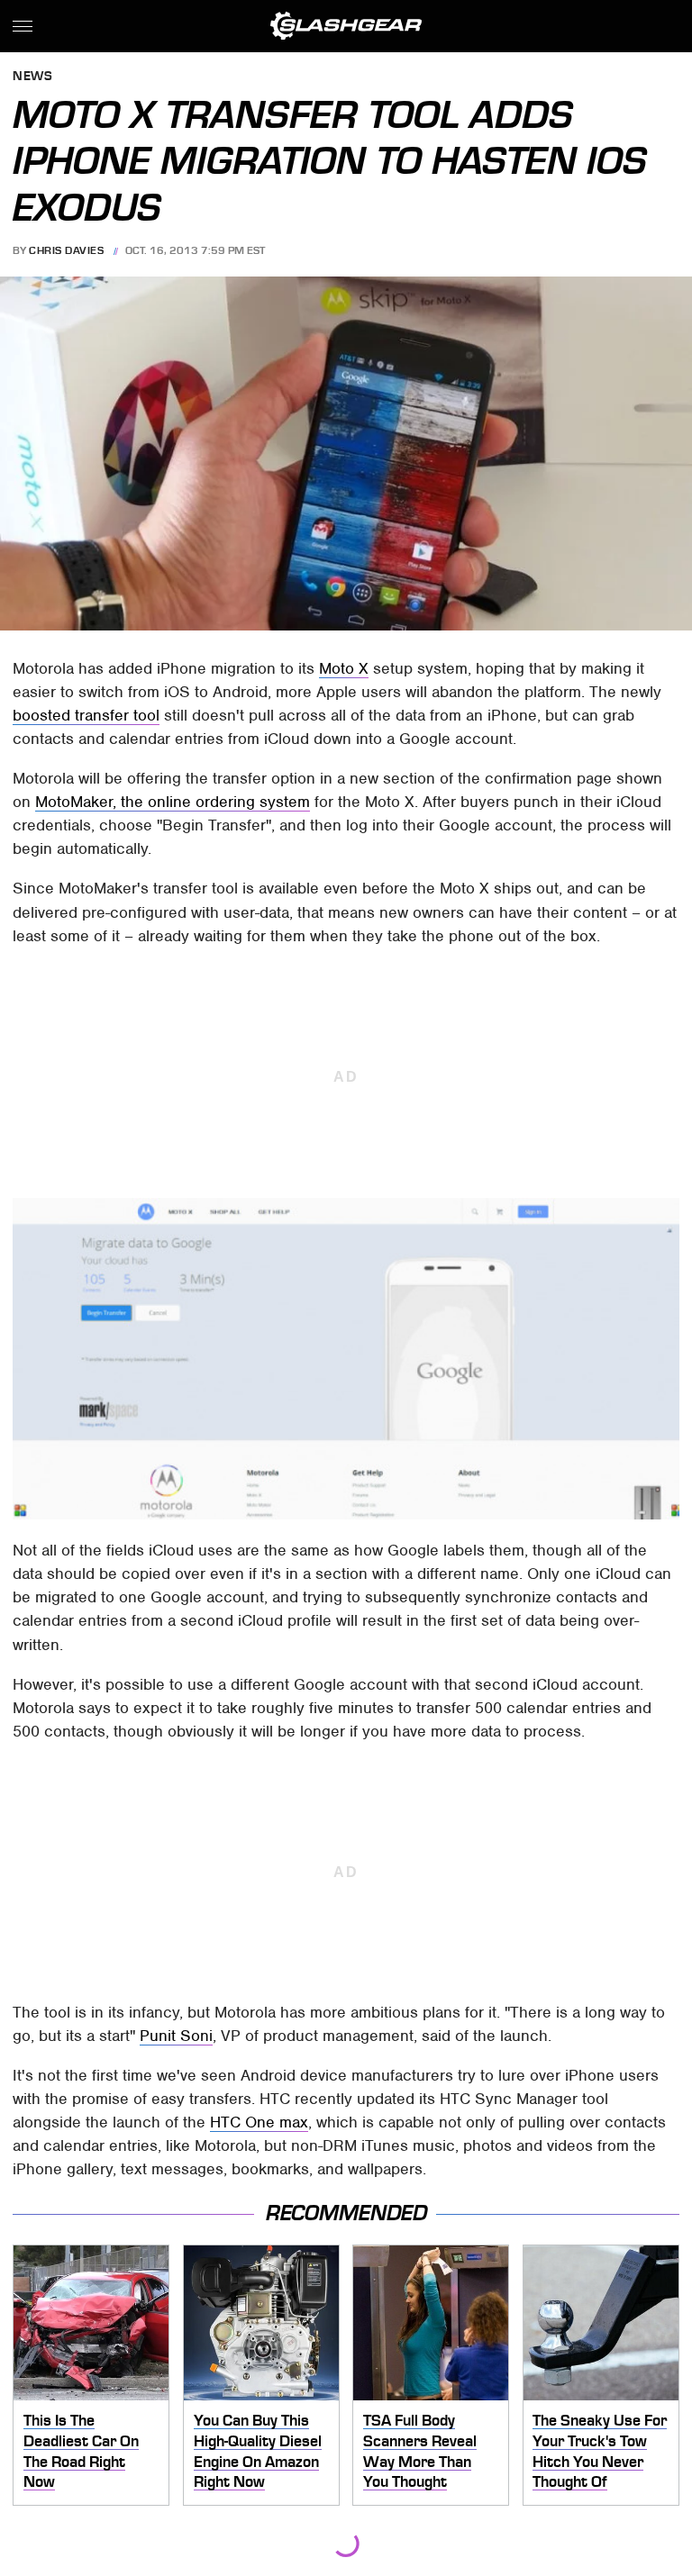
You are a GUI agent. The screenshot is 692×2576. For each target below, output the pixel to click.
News (32, 77)
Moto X (344, 668)
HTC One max (259, 2122)
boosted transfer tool (86, 715)
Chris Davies (66, 250)
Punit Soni (176, 2036)
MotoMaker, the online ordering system (173, 802)
